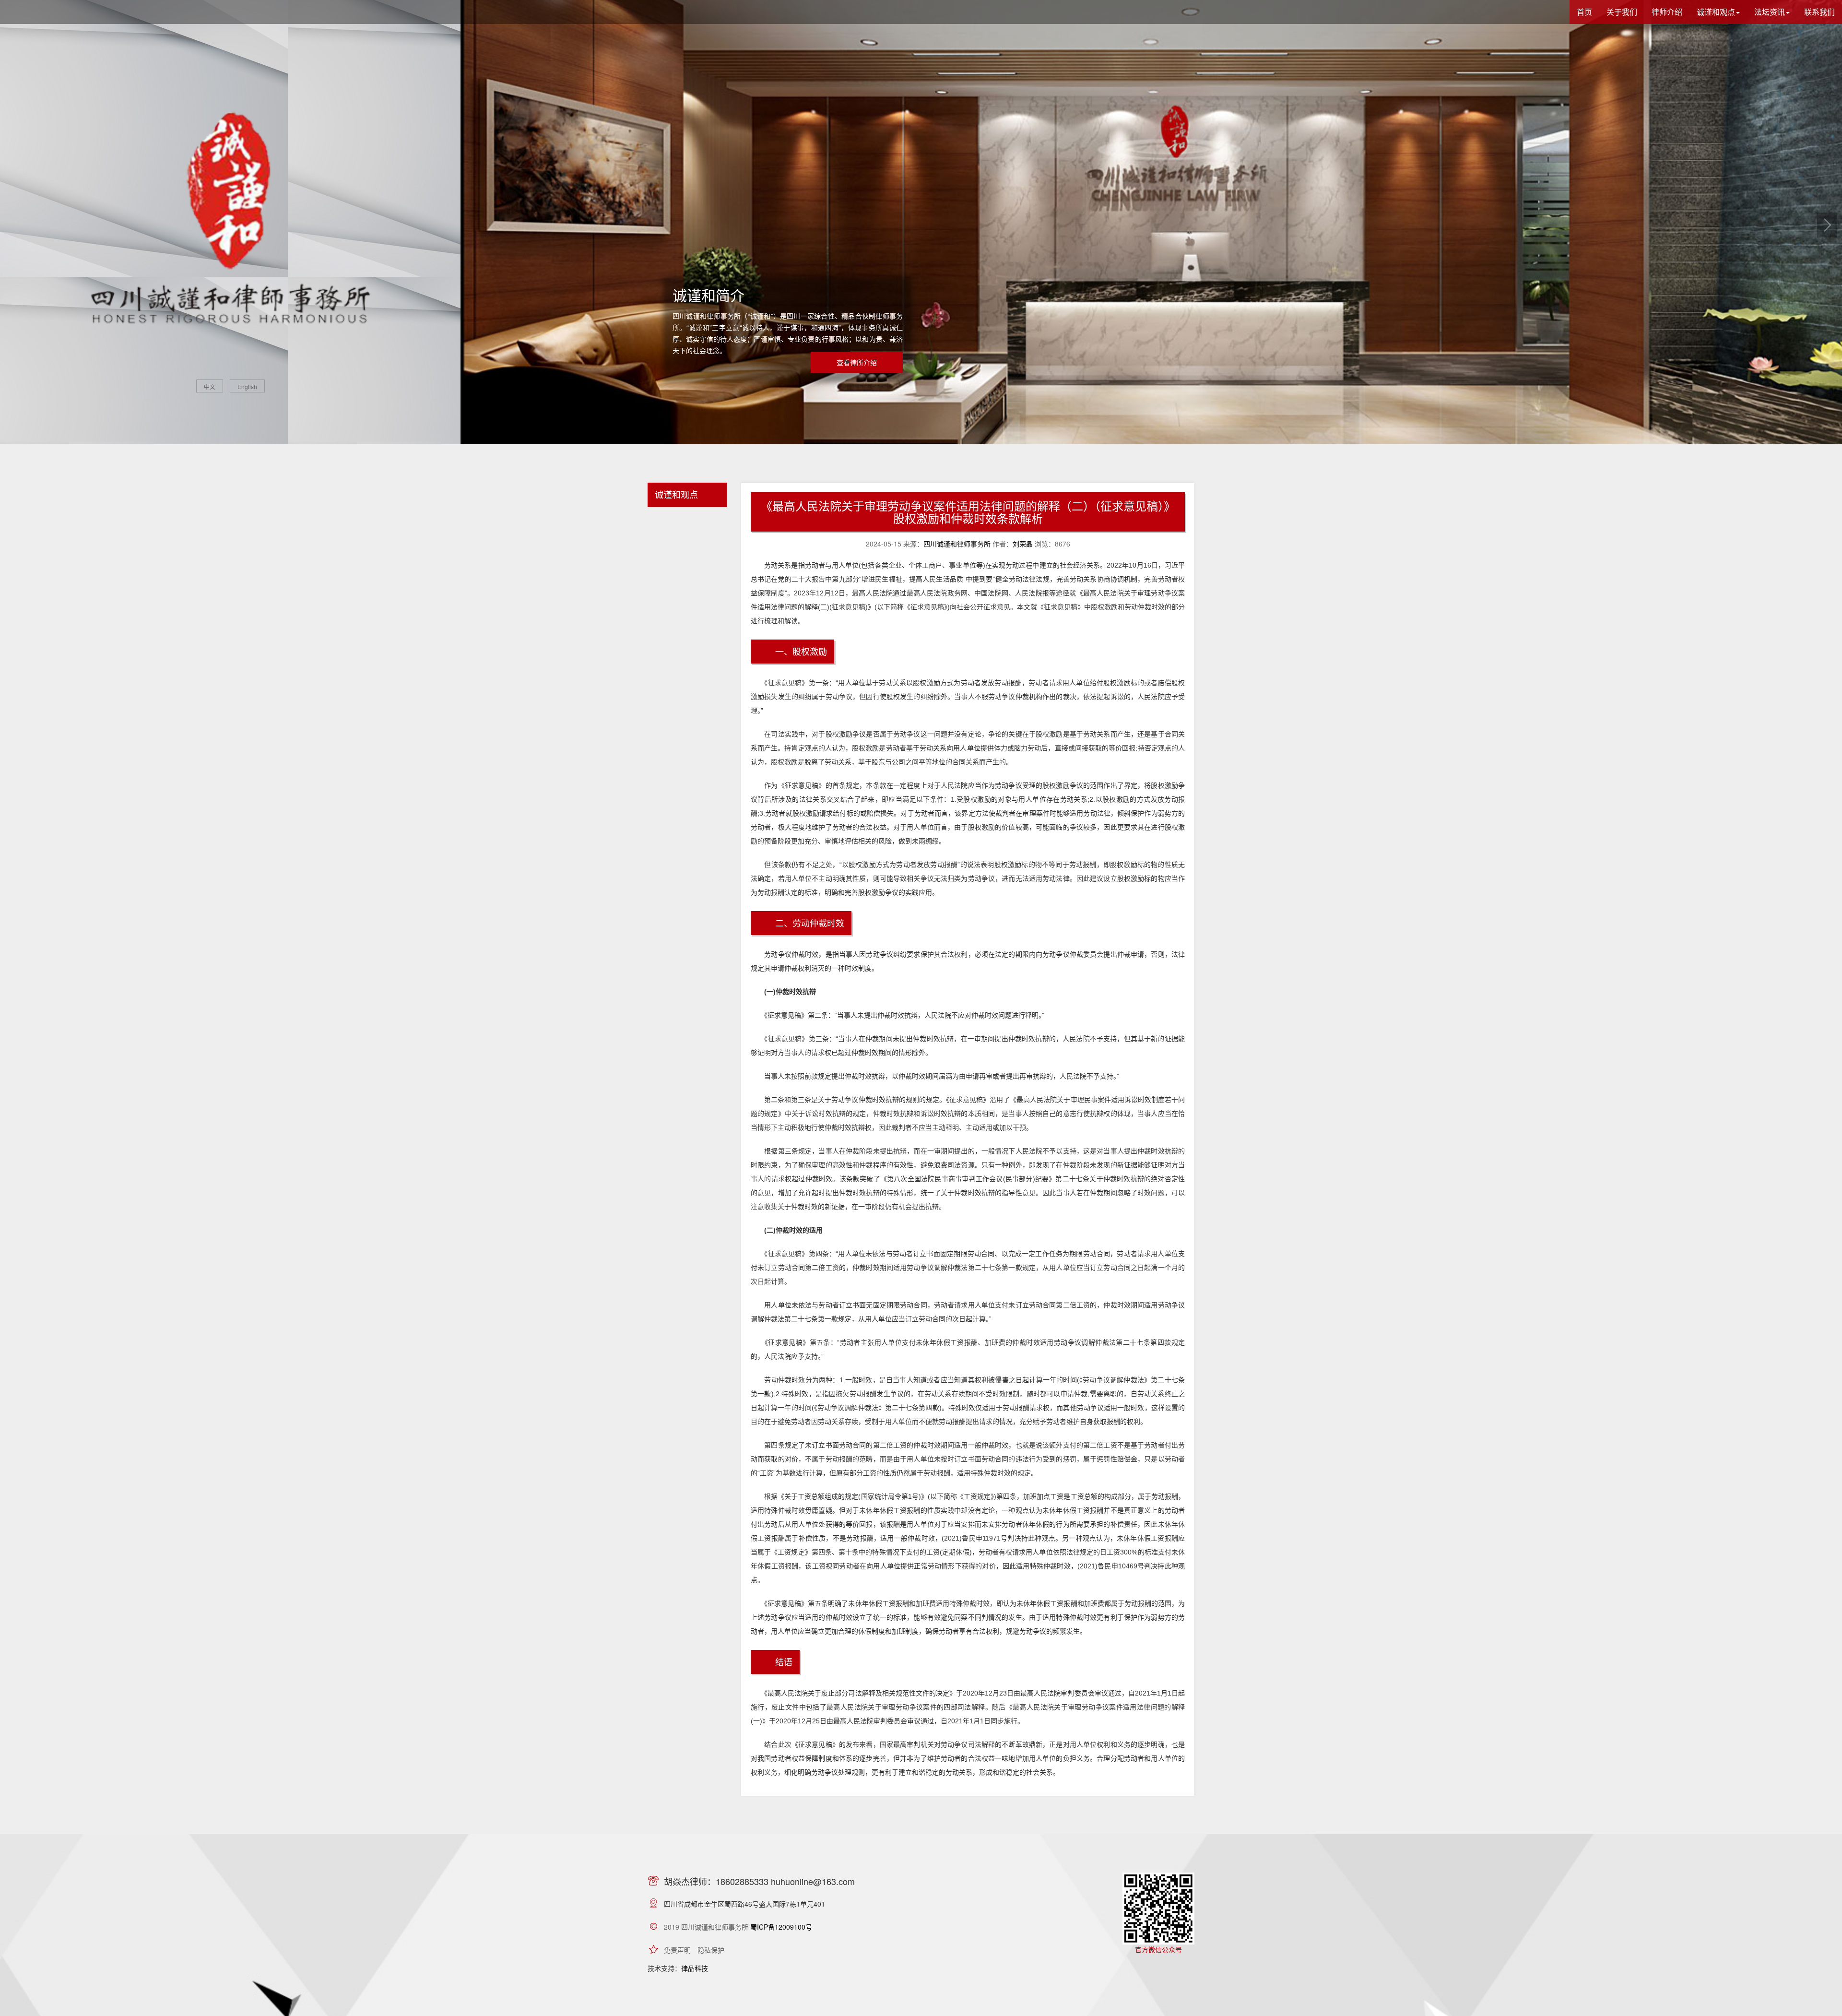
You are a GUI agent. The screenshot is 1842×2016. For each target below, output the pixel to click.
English (247, 386)
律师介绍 (1667, 12)
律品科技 (695, 1968)
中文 (210, 386)
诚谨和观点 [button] (1716, 12)
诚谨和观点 (676, 494)
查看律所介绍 (857, 362)
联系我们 (1819, 12)
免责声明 (677, 1950)
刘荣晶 (1023, 544)
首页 (1584, 12)
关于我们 (1622, 12)
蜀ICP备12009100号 (781, 1927)
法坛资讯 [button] (1770, 12)
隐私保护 (711, 1950)
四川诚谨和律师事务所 (957, 544)
